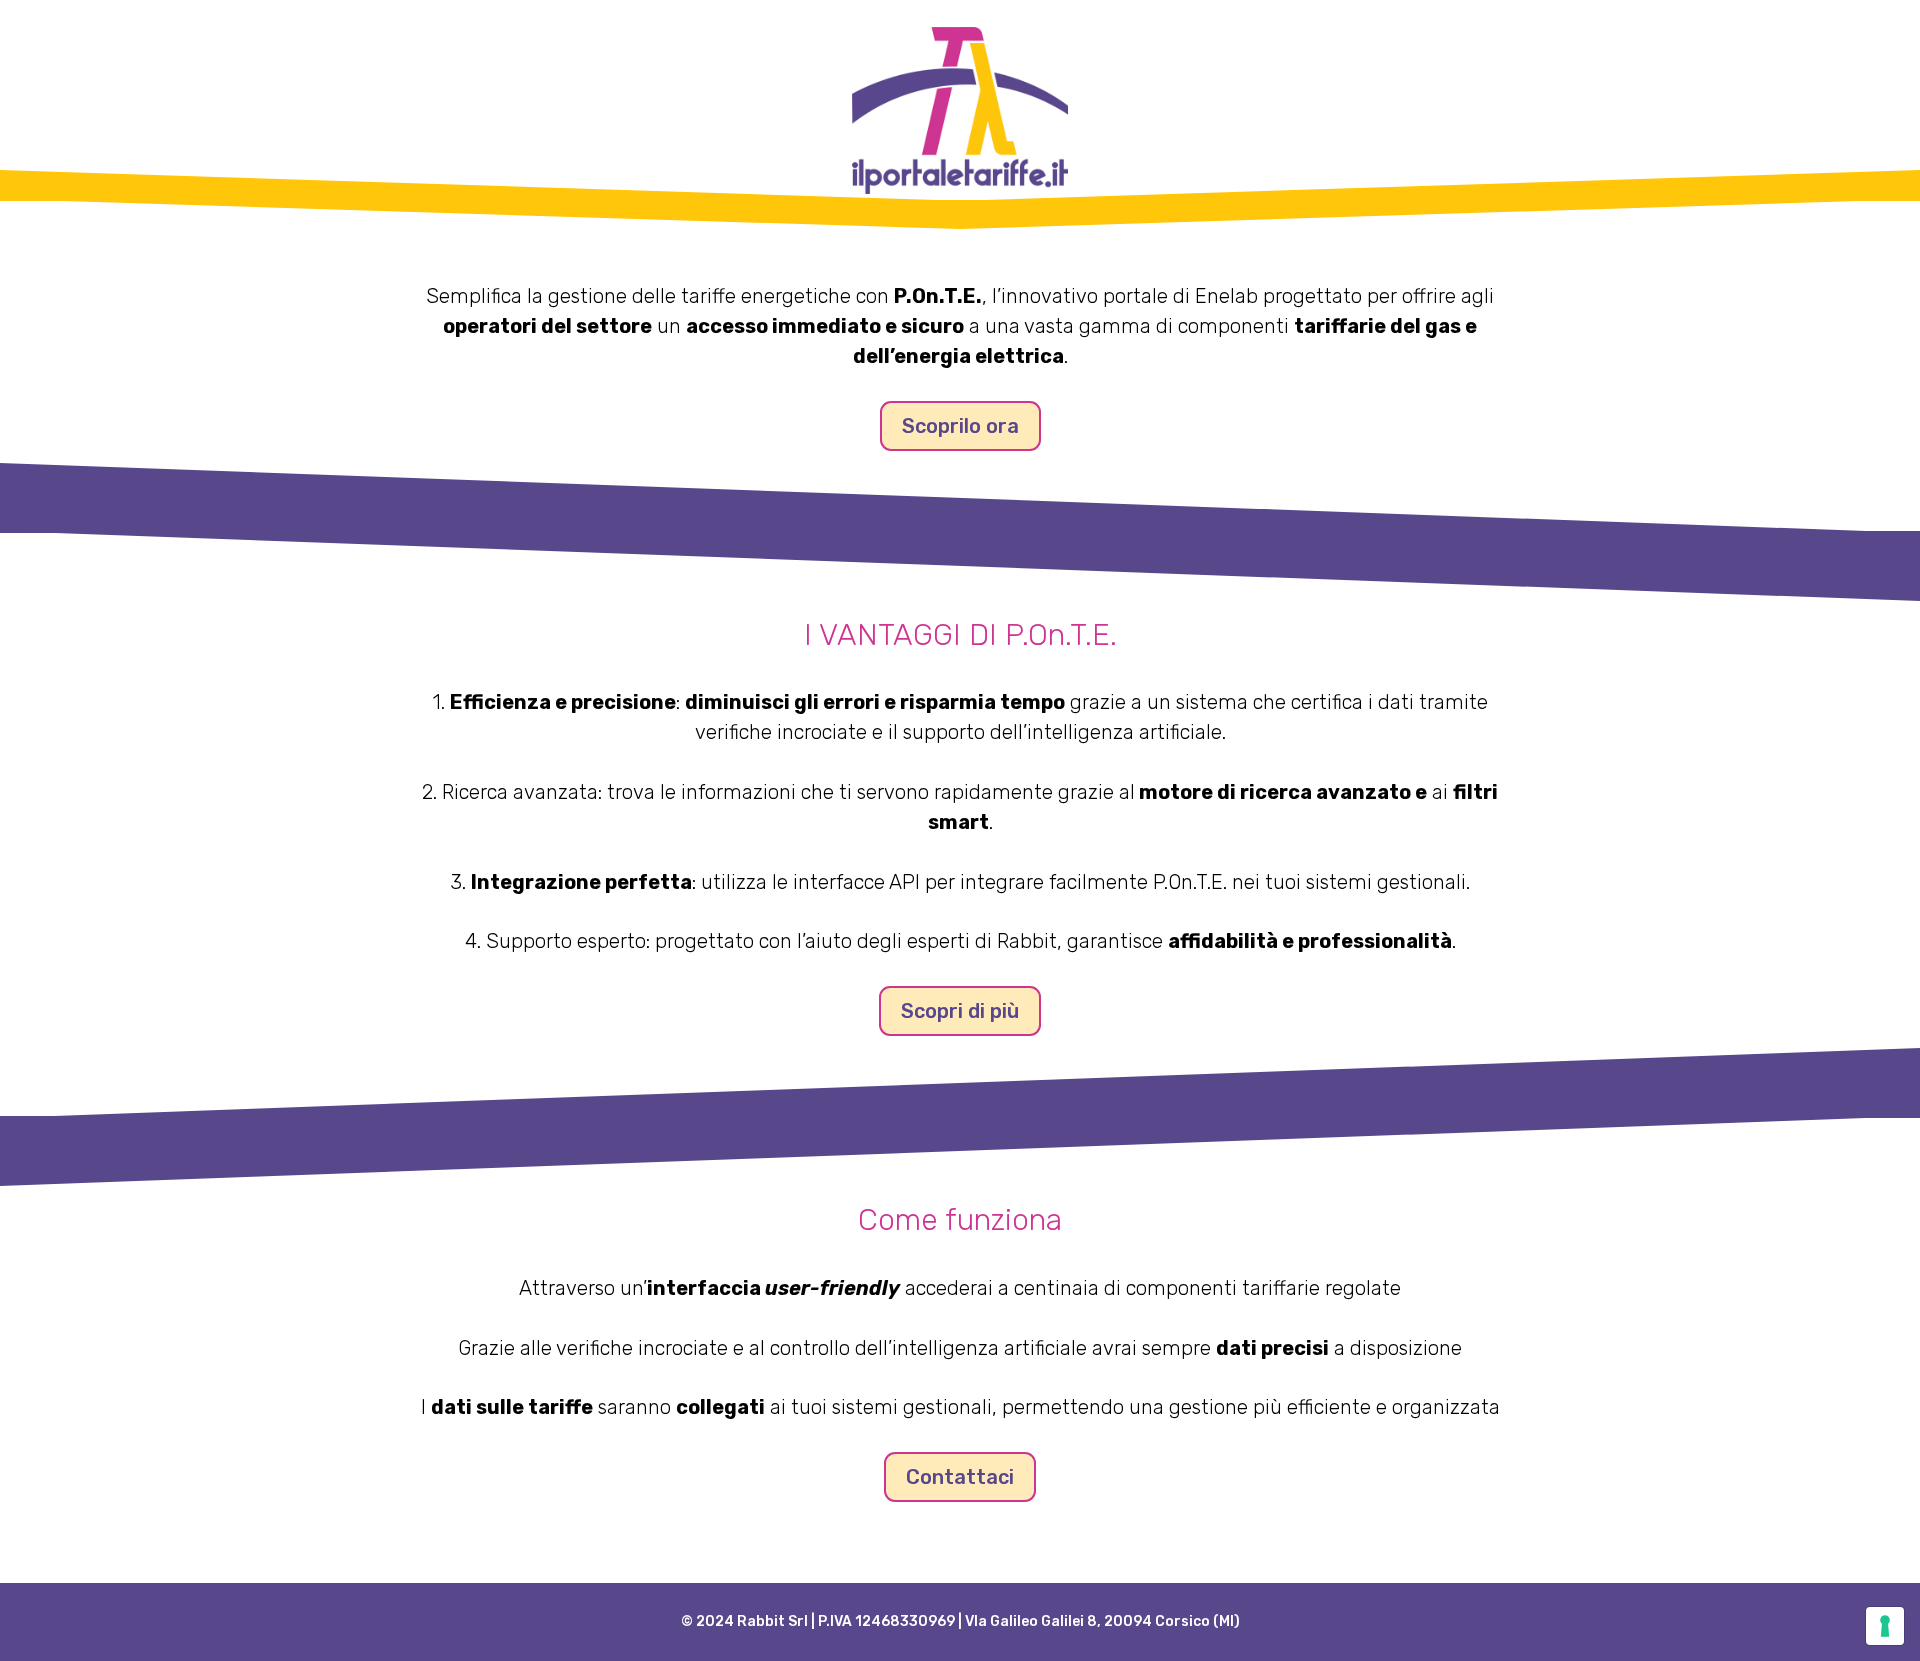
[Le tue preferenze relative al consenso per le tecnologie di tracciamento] (1885, 1626)
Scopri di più (960, 1011)
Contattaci (960, 1477)
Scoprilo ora (960, 426)
